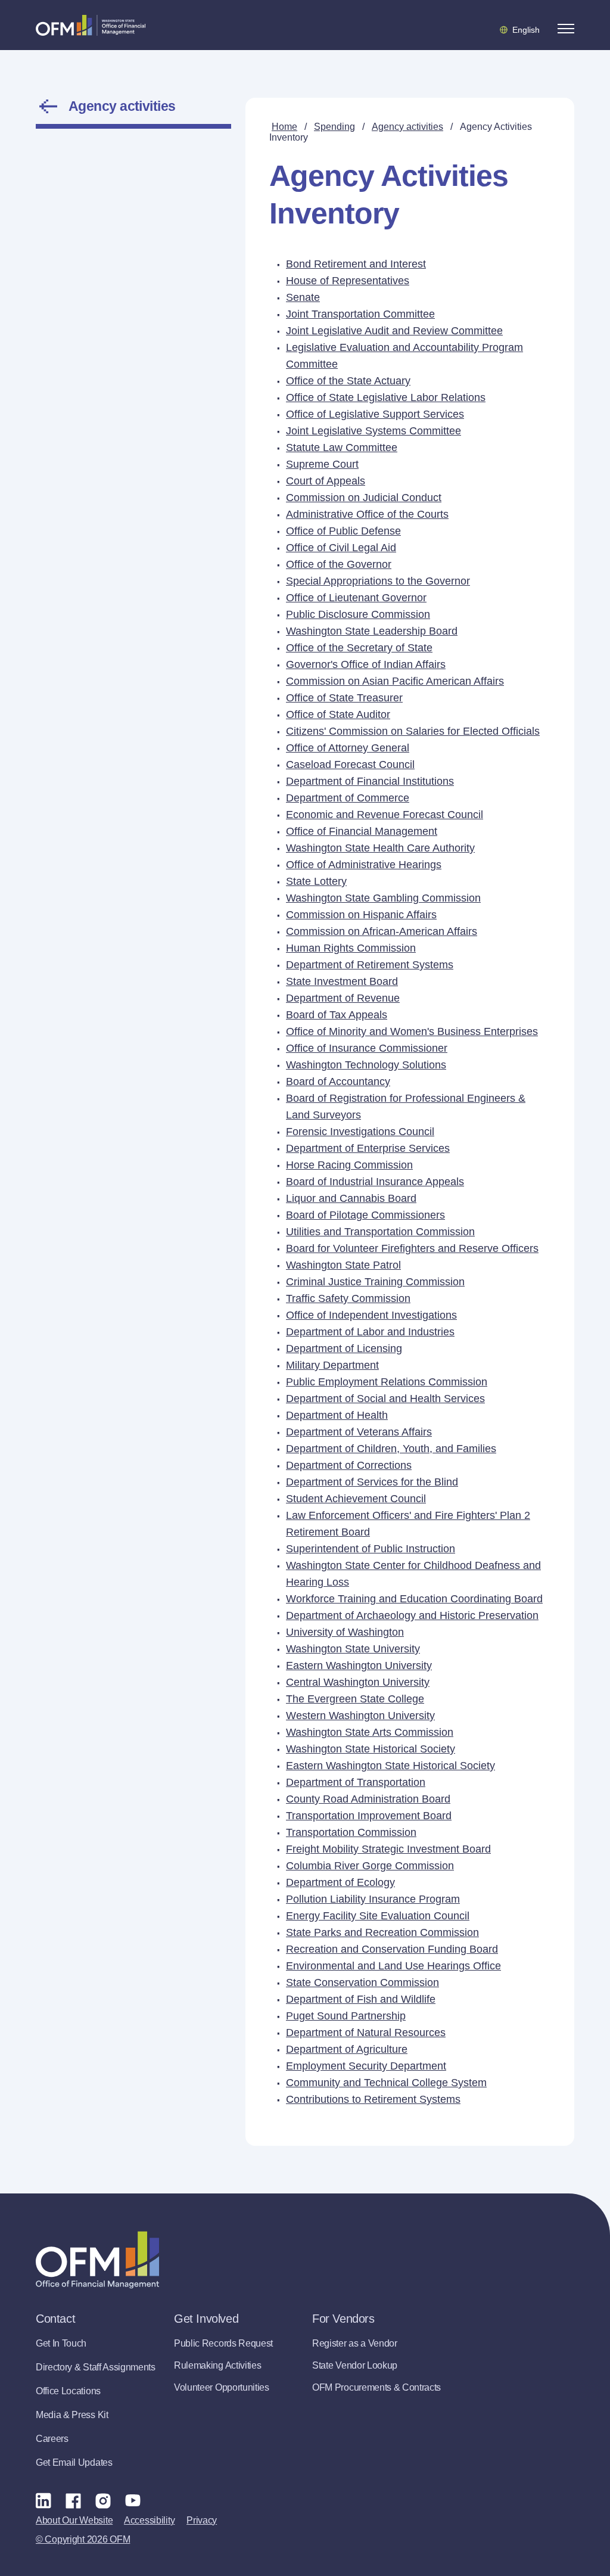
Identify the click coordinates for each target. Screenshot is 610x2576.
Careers (52, 2439)
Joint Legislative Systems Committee (374, 431)
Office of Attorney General (348, 748)
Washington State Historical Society (371, 1749)
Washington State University (353, 1649)
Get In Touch (61, 2343)
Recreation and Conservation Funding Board (392, 1949)
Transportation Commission (351, 1832)
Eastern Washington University (359, 1665)
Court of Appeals (326, 481)
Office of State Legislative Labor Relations (386, 397)
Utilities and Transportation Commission (380, 1232)
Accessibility (149, 2520)
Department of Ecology (340, 1882)
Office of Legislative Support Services (375, 414)
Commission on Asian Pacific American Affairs (395, 681)
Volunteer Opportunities (222, 2387)
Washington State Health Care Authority (380, 848)
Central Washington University (358, 1682)
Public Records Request (223, 2343)
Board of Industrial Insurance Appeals (375, 1182)
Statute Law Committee (342, 448)
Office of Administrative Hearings (364, 865)
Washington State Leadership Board (372, 631)
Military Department (332, 1365)
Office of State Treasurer (344, 698)
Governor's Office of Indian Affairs (366, 664)
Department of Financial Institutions (370, 781)
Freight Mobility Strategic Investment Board (388, 1849)
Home (284, 127)
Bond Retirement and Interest (356, 264)
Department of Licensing (344, 1348)
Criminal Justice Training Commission (375, 1282)
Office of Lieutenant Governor (356, 598)
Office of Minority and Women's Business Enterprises (412, 1031)
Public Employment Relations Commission (387, 1382)
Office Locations (68, 2391)
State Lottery (316, 881)
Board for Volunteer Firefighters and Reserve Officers (412, 1248)
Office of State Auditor (338, 714)
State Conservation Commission (362, 1983)
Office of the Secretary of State (359, 648)
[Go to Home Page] (91, 25)
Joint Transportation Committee (360, 314)
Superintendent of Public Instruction (371, 1549)
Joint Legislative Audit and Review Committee (394, 331)
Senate (303, 297)
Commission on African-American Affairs (382, 931)
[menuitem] (410, 264)
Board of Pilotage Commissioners (365, 1215)
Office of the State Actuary (348, 381)
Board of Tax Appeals (337, 1015)
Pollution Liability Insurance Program (373, 1899)
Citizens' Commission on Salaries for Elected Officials (413, 731)
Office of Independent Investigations (371, 1315)
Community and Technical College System (386, 2083)
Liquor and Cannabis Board (351, 1198)
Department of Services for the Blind (372, 1482)
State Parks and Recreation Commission (382, 1932)
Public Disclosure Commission (358, 614)
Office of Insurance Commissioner (367, 1048)
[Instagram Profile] (103, 2500)
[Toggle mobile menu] (566, 29)
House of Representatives (348, 281)
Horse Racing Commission (349, 1165)
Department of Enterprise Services (368, 1148)
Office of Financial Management (362, 831)
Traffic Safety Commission (348, 1298)
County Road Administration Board (368, 1799)
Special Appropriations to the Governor (378, 581)
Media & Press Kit (72, 2415)
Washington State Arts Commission (370, 1732)
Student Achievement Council (356, 1499)
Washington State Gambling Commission (383, 898)
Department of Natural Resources (366, 2033)
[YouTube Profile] (133, 2500)
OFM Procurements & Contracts (376, 2387)
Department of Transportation (356, 1782)
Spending (334, 127)
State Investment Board (342, 981)
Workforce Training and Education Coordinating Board (414, 1599)
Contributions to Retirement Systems (373, 2099)
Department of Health (337, 1415)
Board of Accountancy (338, 1082)
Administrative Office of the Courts (367, 514)
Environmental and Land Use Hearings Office (393, 1966)
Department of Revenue (343, 998)
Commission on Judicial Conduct (364, 498)
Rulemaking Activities (217, 2365)
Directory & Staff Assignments (96, 2367)
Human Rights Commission (351, 948)
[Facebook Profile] (73, 2500)
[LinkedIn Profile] (43, 2500)
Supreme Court (322, 464)
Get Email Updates (74, 2462)
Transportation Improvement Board (369, 1816)
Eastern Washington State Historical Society (390, 1766)
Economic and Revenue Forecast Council (385, 815)
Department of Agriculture (347, 2049)
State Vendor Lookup (355, 2365)
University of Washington (345, 1632)
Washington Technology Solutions (366, 1065)
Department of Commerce (348, 798)
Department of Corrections (349, 1465)
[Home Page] (97, 2260)
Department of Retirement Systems (370, 965)
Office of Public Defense (343, 531)
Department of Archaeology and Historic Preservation (412, 1615)
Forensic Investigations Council (360, 1132)
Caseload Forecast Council (350, 765)
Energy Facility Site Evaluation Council (378, 1916)
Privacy (202, 2520)
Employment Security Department (366, 2066)
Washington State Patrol (343, 1265)
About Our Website (74, 2520)
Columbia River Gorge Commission (370, 1866)
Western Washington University (360, 1716)
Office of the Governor (339, 564)
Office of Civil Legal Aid (341, 548)
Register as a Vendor (355, 2343)
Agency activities (122, 106)
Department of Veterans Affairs (359, 1432)
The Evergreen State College (355, 1699)
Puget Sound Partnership (346, 2016)
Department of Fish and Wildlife (361, 1999)
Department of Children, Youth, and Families (391, 1449)
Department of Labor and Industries (370, 1332)
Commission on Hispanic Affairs (361, 915)
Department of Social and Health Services (385, 1399)
